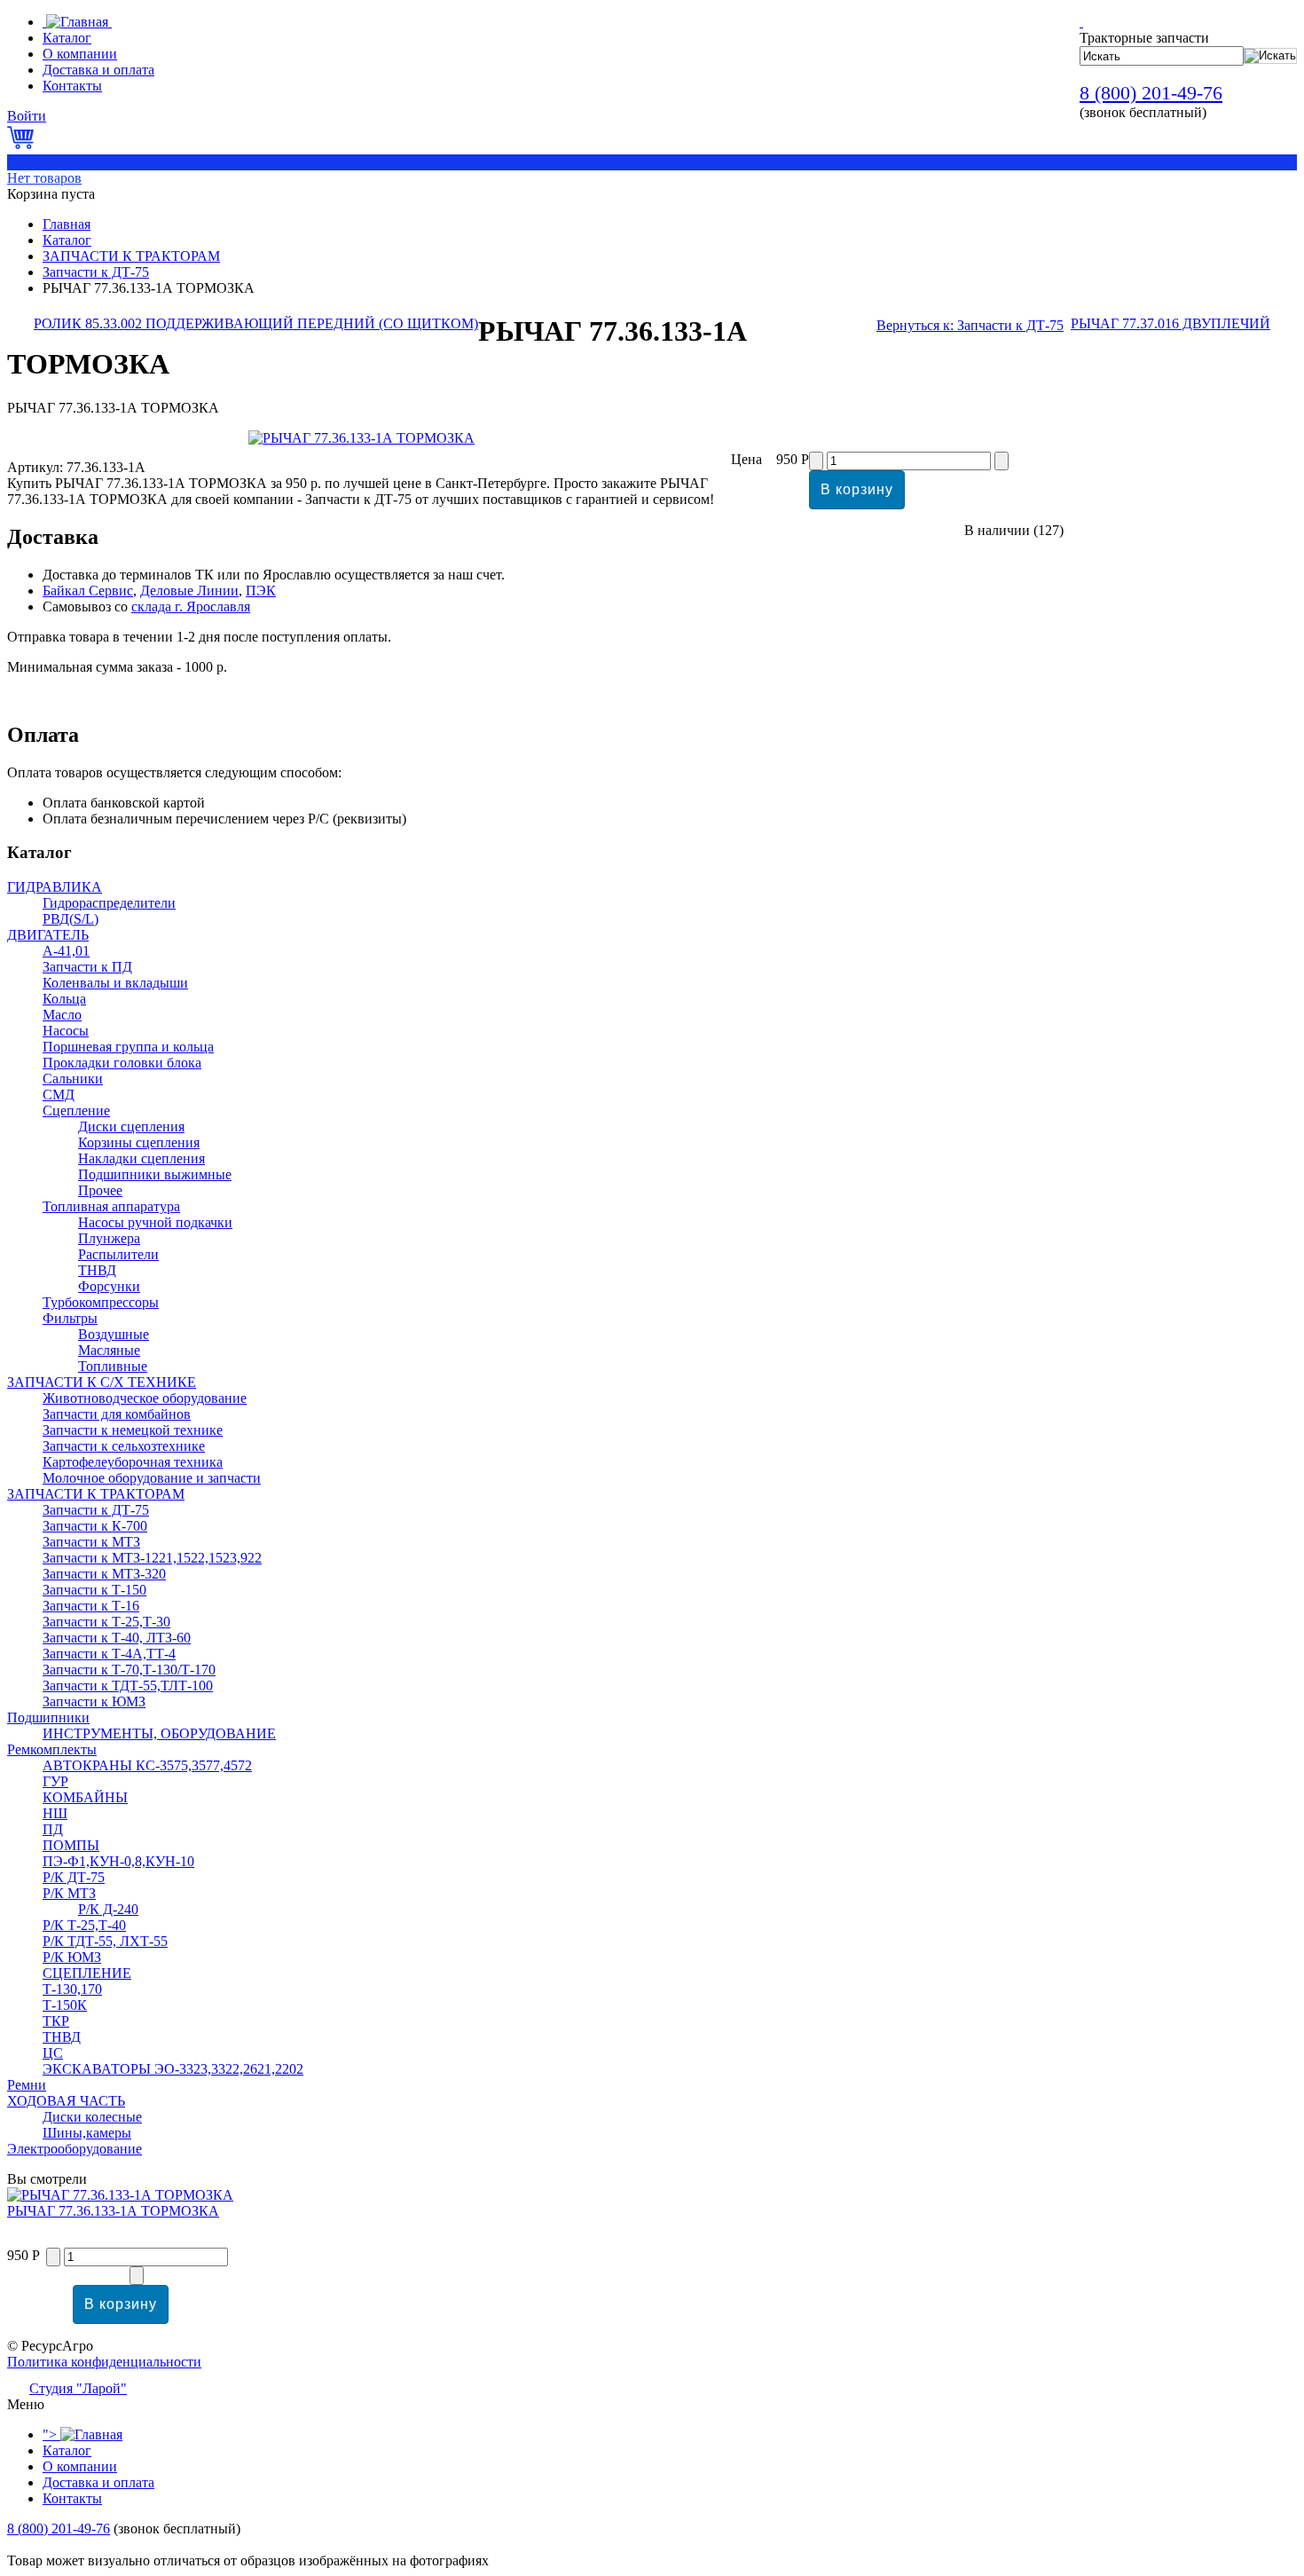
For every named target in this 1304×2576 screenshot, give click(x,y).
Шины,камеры (87, 2133)
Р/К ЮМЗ (72, 1957)
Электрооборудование (75, 2149)
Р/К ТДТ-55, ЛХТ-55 (105, 1941)
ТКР (56, 2021)
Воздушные (114, 1334)
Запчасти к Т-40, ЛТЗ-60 (117, 1638)
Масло (62, 1015)
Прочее (100, 1190)
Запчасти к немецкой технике (133, 1430)
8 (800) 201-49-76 (1151, 93)
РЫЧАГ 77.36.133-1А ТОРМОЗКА (113, 2211)
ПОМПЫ (71, 1845)
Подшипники (48, 1717)
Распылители (118, 1254)
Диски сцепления (131, 1127)
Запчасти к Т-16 (91, 1606)
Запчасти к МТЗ (91, 1542)
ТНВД (97, 1270)
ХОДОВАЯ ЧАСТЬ (66, 2101)
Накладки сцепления (141, 1158)
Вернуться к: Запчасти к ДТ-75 (970, 325)
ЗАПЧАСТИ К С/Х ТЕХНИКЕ (102, 1382)
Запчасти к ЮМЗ (94, 1702)
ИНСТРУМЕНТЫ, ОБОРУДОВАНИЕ (159, 1733)
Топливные (113, 1366)
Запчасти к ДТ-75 (96, 272)
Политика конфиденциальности (104, 2362)
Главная (67, 224)
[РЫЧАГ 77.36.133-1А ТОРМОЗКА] (361, 438)
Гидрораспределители (109, 903)
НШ (55, 1813)
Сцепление (76, 1111)
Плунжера (109, 1238)
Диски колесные (92, 2117)
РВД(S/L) (71, 919)
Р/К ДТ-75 (74, 1877)
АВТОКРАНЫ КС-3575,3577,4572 (147, 1765)
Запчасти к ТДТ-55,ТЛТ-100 (128, 1686)
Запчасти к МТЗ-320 (104, 1574)
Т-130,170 (72, 1989)
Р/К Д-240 (108, 1909)
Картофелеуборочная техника (133, 1462)
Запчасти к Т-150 (94, 1590)
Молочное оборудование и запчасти (152, 1478)
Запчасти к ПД (87, 967)
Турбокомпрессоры (101, 1302)
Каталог (67, 240)
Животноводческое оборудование (145, 1398)
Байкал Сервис (88, 591)
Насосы (66, 1031)
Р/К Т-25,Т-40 (84, 1925)
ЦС (53, 2053)
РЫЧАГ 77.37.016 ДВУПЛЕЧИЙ (1170, 323)
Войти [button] (27, 116)
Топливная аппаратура (111, 1206)
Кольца (64, 999)
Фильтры (70, 1318)
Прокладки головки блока (122, 1063)
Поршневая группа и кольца (128, 1047)
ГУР (55, 1781)
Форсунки (109, 1286)
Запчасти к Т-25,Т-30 (106, 1622)
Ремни (27, 2085)
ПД (53, 1829)
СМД (59, 1095)
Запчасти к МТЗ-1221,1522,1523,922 (152, 1558)
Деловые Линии (189, 591)
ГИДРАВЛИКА (55, 887)
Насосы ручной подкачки (155, 1222)
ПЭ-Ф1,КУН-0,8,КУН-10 (118, 1861)
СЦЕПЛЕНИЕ (87, 1973)
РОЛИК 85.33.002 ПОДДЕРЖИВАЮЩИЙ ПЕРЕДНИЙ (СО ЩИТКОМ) (256, 323)
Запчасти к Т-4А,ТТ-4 (109, 1654)
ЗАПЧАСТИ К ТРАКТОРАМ (131, 256)
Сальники (73, 1079)
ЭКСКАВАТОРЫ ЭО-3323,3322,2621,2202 (173, 2069)
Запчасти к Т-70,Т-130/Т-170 (129, 1670)
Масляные (109, 1350)
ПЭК (261, 591)
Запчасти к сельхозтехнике (124, 1446)
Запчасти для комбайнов (117, 1414)
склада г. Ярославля (191, 607)
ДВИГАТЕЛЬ (48, 935)
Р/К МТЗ (69, 1893)
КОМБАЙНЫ (85, 1797)
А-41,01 (66, 951)
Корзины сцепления (139, 1142)
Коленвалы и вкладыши (115, 983)
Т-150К (65, 2005)
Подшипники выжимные (155, 1174)
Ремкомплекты (52, 1749)
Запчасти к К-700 (95, 1526)
